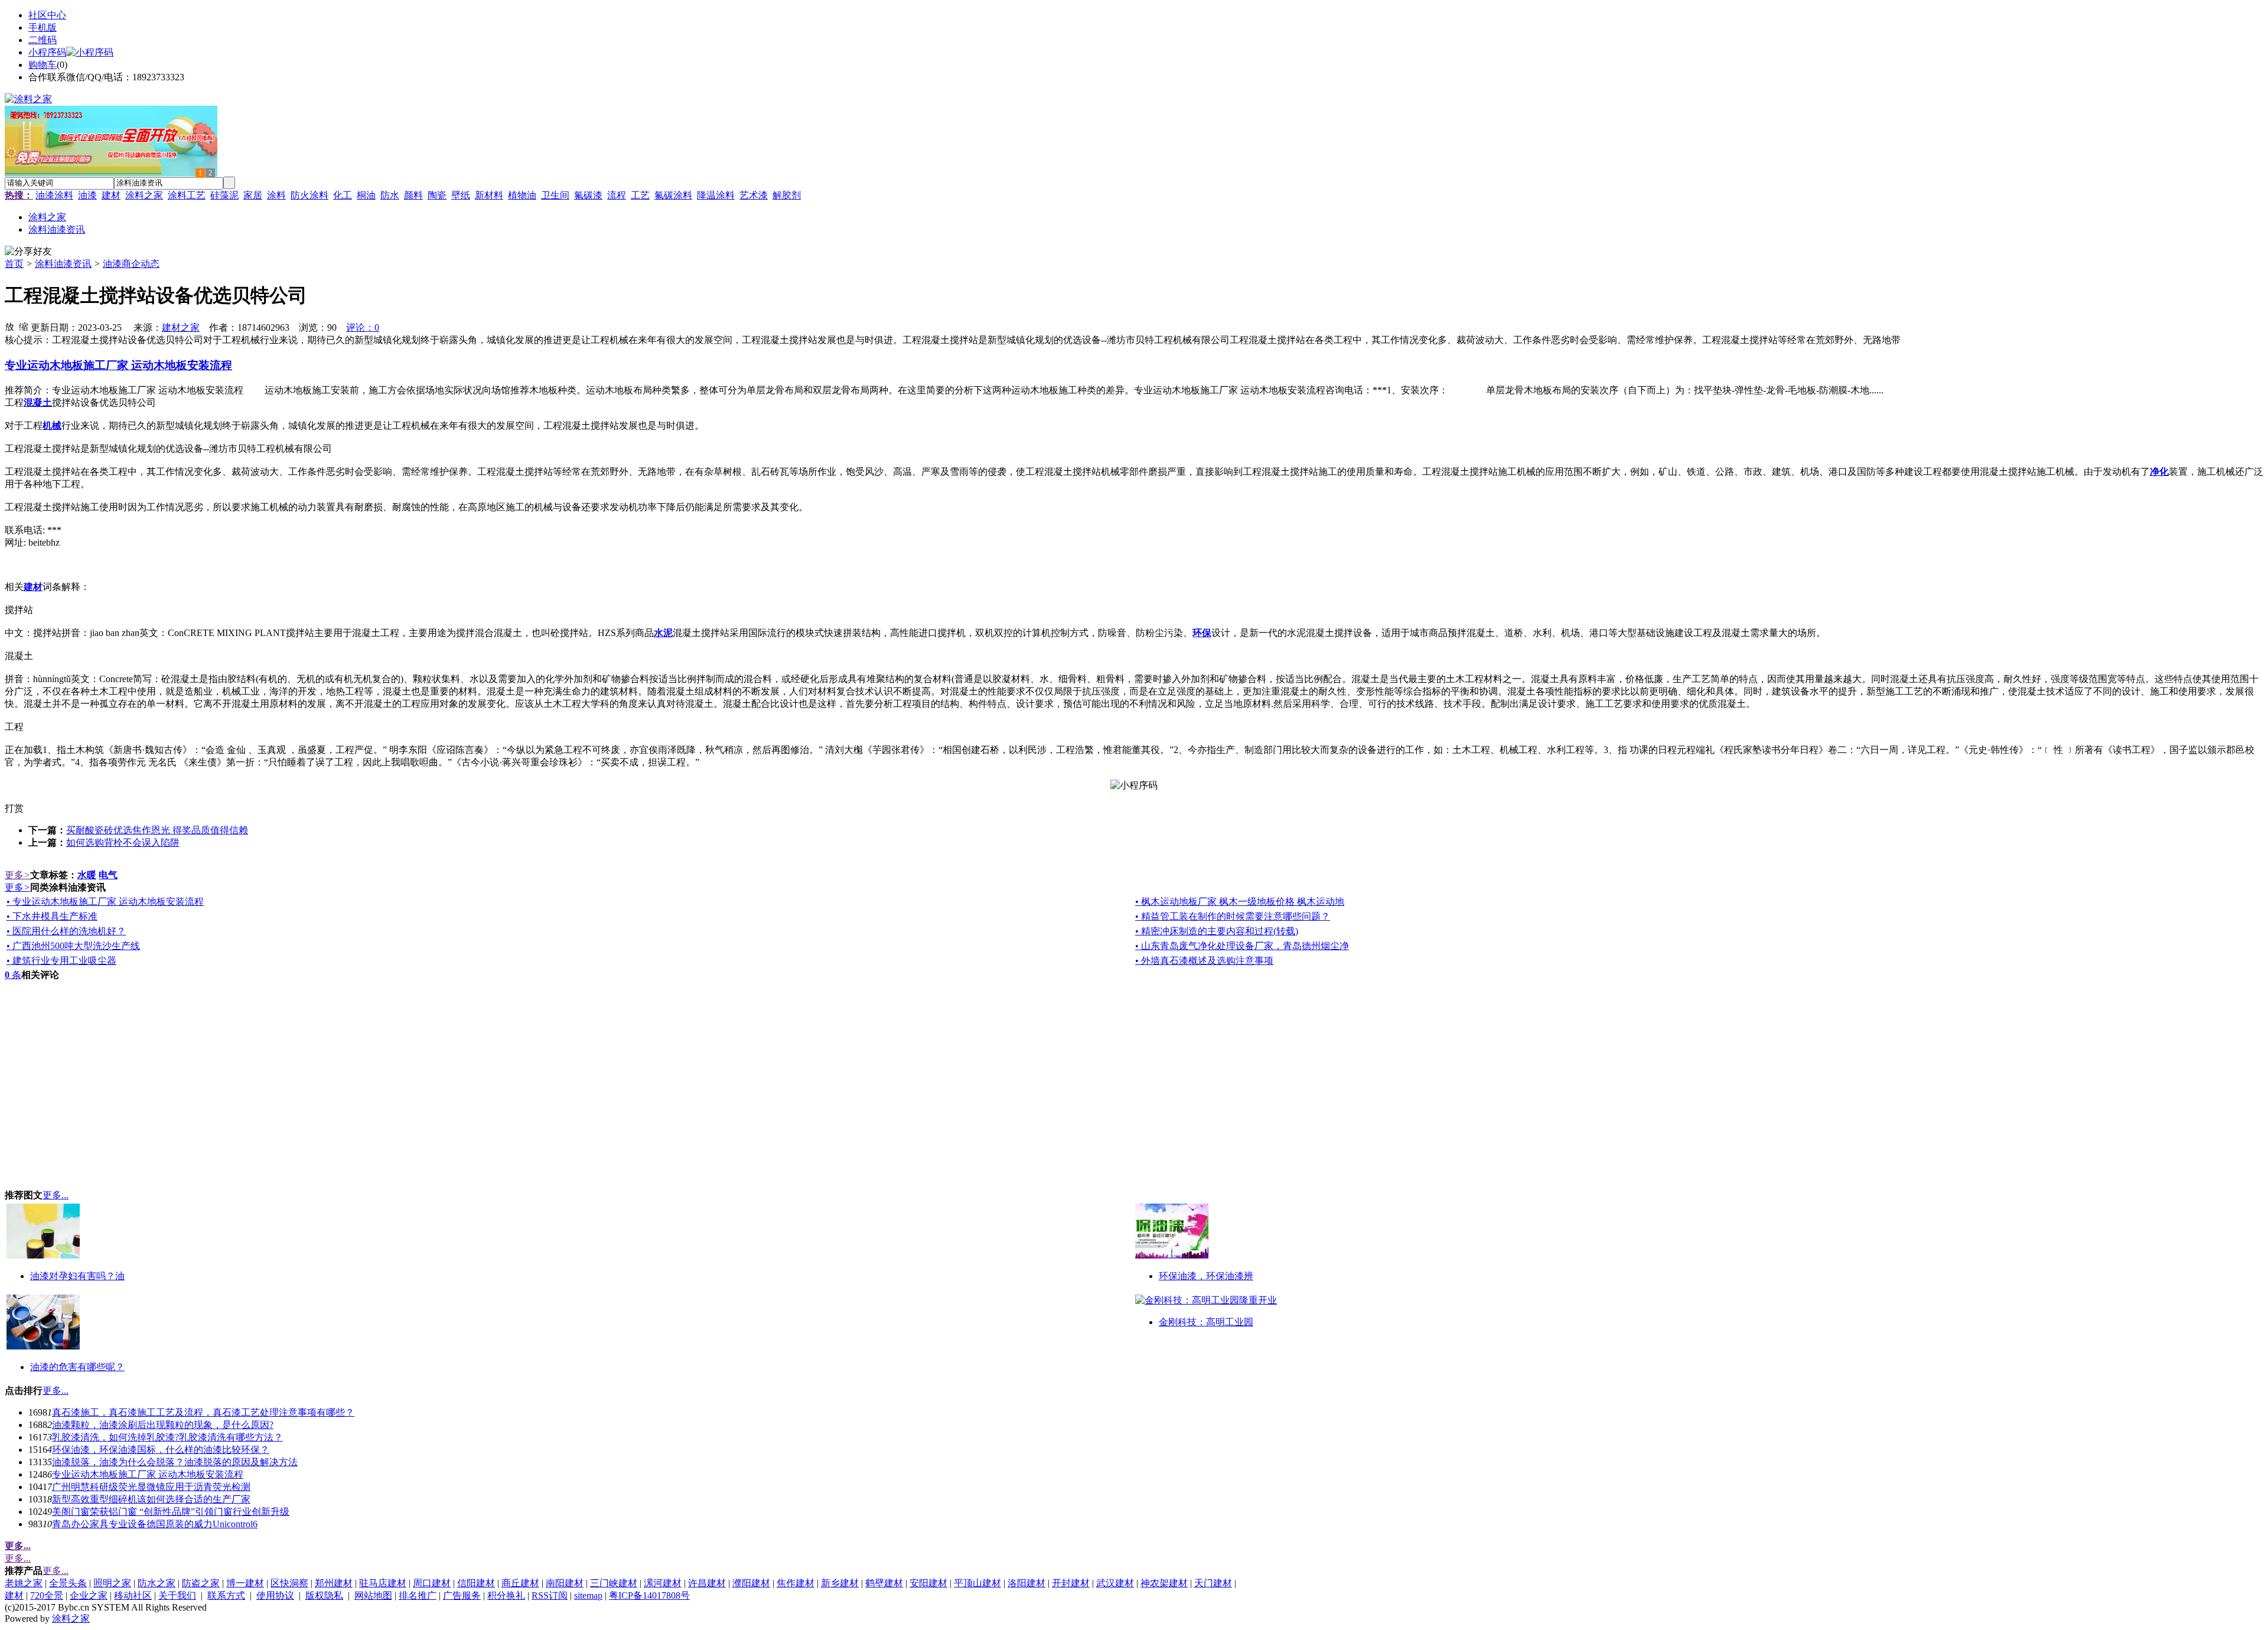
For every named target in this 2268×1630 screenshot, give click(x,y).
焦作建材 (796, 1583)
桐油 (366, 195)
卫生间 (555, 195)
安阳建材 (928, 1583)
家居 (253, 195)
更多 (17, 875)
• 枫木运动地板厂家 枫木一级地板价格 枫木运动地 (1240, 902)
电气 (108, 875)
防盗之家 (201, 1583)
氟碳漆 (588, 195)
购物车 (43, 65)
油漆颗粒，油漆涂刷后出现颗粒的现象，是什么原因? (163, 1425)
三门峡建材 (614, 1583)
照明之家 (112, 1583)
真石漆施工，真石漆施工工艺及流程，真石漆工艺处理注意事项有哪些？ (203, 1412)
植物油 (522, 195)
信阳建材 (476, 1583)
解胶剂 (787, 195)
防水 (390, 195)
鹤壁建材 (884, 1583)
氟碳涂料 (673, 195)
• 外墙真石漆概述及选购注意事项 (1204, 961)
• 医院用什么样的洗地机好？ (66, 931)
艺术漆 (754, 195)
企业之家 (89, 1595)
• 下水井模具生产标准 (52, 916)
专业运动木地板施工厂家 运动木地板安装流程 (148, 1474)
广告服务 (462, 1595)
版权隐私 (324, 1595)
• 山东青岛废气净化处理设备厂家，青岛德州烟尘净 (1242, 946)
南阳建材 (565, 1583)
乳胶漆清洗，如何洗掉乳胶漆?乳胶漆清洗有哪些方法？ (167, 1437)
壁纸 (461, 195)
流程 (617, 195)
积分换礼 (506, 1595)
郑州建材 (334, 1583)
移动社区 (133, 1595)
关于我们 (177, 1595)
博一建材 (245, 1583)
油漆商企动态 (131, 264)
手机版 (43, 27)
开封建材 (1071, 1583)
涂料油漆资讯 (63, 264)
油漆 (87, 195)
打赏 (14, 808)
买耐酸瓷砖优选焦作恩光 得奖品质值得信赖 (157, 830)
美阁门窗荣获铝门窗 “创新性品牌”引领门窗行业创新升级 (171, 1512)
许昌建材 (707, 1583)
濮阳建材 (751, 1583)
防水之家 (157, 1583)
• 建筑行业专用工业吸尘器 (61, 961)
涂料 (276, 195)
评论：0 (363, 327)
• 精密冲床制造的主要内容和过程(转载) (1217, 931)
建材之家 (181, 327)
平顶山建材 (977, 1583)
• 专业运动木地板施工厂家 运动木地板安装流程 (105, 902)
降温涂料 (716, 195)
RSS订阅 (550, 1595)
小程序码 (47, 52)
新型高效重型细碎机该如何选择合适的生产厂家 (151, 1499)
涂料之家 (144, 195)
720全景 (47, 1595)
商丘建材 (520, 1583)
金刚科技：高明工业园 (1206, 1322)
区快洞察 (289, 1583)
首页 (14, 264)
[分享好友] (28, 252)
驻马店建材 (383, 1583)
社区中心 (47, 15)
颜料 (413, 195)
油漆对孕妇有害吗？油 (77, 1276)
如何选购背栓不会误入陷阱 (123, 842)
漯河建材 (663, 1583)
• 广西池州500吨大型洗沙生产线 (73, 946)
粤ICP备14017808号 (649, 1595)
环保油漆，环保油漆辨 (1206, 1276)
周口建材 (432, 1583)
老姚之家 (24, 1583)
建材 (111, 195)
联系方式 (226, 1595)
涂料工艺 (187, 195)
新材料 (489, 195)
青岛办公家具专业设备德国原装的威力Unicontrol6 (155, 1524)
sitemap (588, 1595)
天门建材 (1213, 1583)
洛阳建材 (1027, 1583)
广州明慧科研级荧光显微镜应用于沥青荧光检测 (151, 1487)
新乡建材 (840, 1583)
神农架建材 (1164, 1583)
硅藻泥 (224, 195)
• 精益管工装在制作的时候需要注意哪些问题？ (1233, 916)
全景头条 (68, 1583)
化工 (343, 195)
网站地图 (373, 1595)
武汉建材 (1115, 1583)
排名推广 (418, 1595)
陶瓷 (437, 195)
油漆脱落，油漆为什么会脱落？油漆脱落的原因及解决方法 (175, 1462)
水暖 (87, 875)
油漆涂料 (54, 195)
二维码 (43, 40)
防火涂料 (309, 195)
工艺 (640, 195)
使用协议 (275, 1595)
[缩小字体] (24, 326)
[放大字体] (9, 326)
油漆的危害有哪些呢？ (77, 1367)
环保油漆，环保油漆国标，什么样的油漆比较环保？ (161, 1450)
